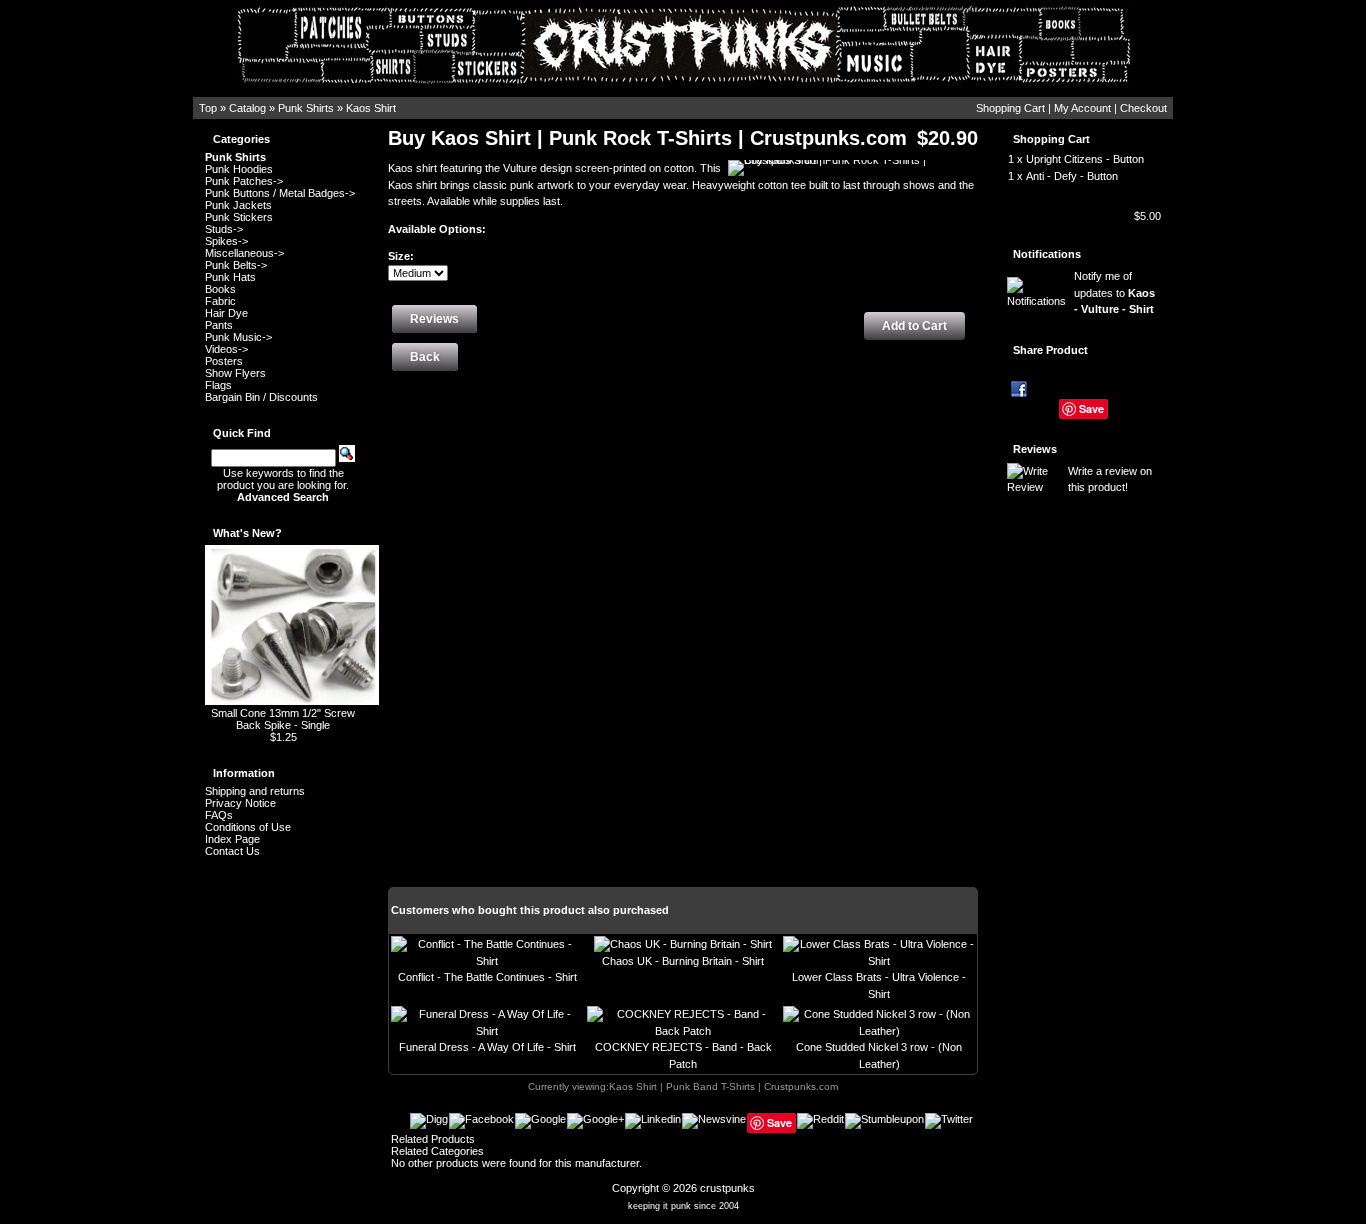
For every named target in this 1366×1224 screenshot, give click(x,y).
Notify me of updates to (1114, 292)
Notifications (1047, 254)
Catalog (247, 108)
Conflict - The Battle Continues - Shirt (487, 977)
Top (208, 108)
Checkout (1143, 108)
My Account (1082, 108)
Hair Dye (226, 313)
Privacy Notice (240, 803)
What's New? (247, 533)
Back (425, 357)
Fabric (220, 301)
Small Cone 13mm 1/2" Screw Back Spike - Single (283, 719)
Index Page (232, 839)
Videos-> (226, 349)
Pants (219, 325)
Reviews (1035, 449)
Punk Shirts (306, 108)
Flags (218, 385)
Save (1091, 408)
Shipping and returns (255, 791)
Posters (224, 361)
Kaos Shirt (371, 108)
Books (220, 289)
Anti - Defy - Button (1072, 176)
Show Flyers (235, 373)
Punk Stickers (239, 217)
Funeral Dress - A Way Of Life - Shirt (487, 1047)
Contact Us (232, 851)
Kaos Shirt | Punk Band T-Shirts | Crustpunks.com (723, 1086)
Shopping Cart (1010, 108)
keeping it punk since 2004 (683, 1206)
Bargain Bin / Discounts (261, 397)
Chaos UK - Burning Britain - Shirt (683, 961)
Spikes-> (226, 241)
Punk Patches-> (244, 181)
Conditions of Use (248, 827)
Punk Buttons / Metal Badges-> (280, 193)
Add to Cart (914, 326)
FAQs (219, 815)
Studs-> (224, 229)
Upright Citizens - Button (1085, 159)
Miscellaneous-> (244, 253)
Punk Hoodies (239, 169)
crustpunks (727, 1188)
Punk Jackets (238, 205)
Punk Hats (230, 277)
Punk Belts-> (236, 265)
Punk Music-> (238, 337)
